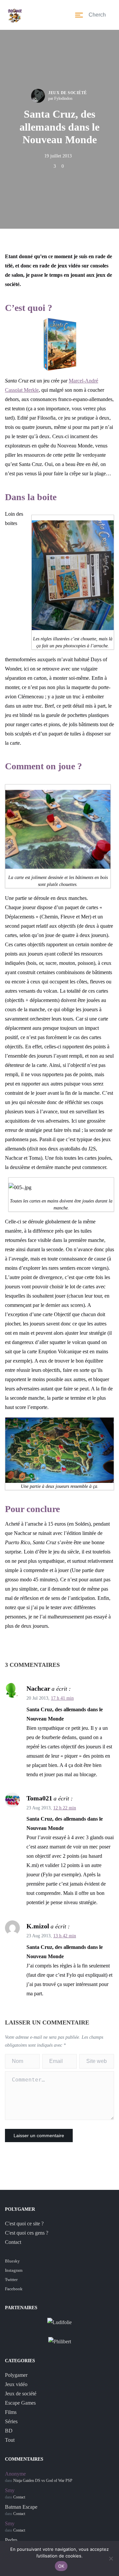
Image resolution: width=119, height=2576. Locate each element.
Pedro (11, 2540)
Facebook (14, 2289)
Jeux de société (68, 93)
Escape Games (20, 2403)
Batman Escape (21, 2507)
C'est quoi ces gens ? (27, 2233)
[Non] (111, 2558)
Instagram (14, 2270)
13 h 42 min (65, 1936)
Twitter (11, 2280)
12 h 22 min (65, 1808)
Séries (11, 2421)
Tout (10, 2440)
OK (61, 2566)
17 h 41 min (62, 1698)
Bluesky (12, 2261)
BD (9, 2431)
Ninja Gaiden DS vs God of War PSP (43, 2481)
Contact (13, 2242)
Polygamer (16, 2375)
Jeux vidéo (16, 2384)
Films (11, 2412)
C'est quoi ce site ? (24, 2224)
